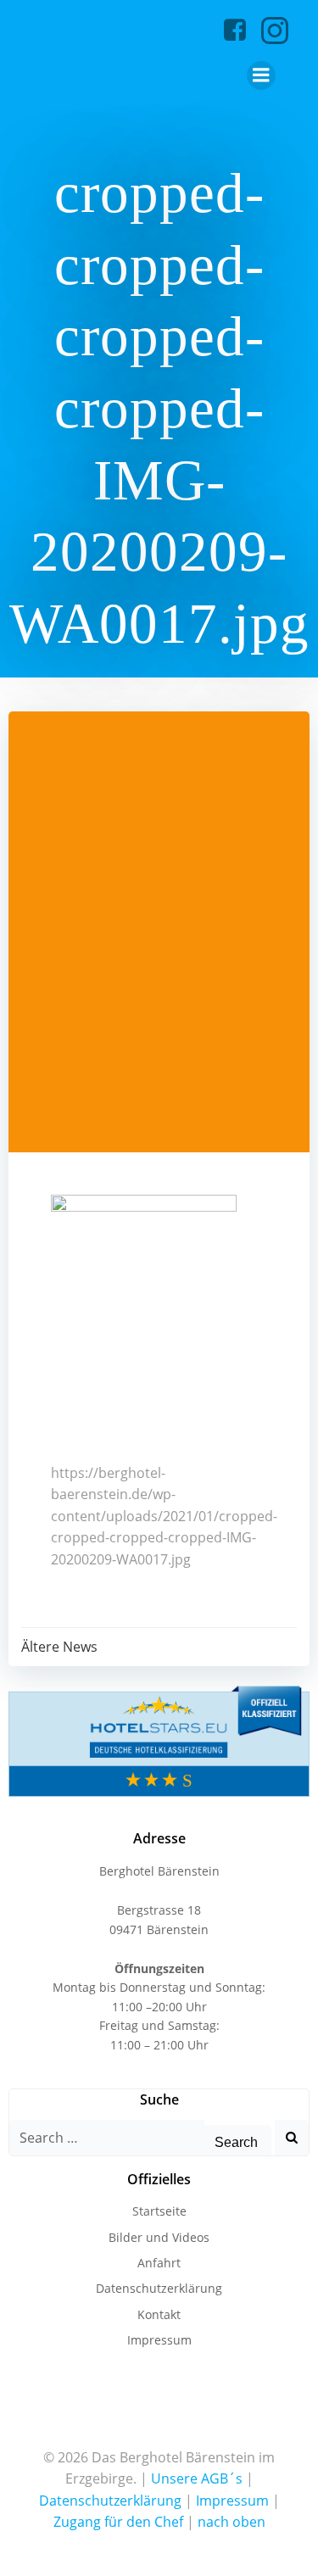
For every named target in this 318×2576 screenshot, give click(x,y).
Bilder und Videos (159, 2237)
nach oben (232, 2522)
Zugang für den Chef (118, 2522)
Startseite (159, 2211)
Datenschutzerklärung (159, 2288)
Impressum (159, 2340)
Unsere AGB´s (197, 2478)
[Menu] (261, 75)
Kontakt (159, 2314)
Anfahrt (159, 2263)
